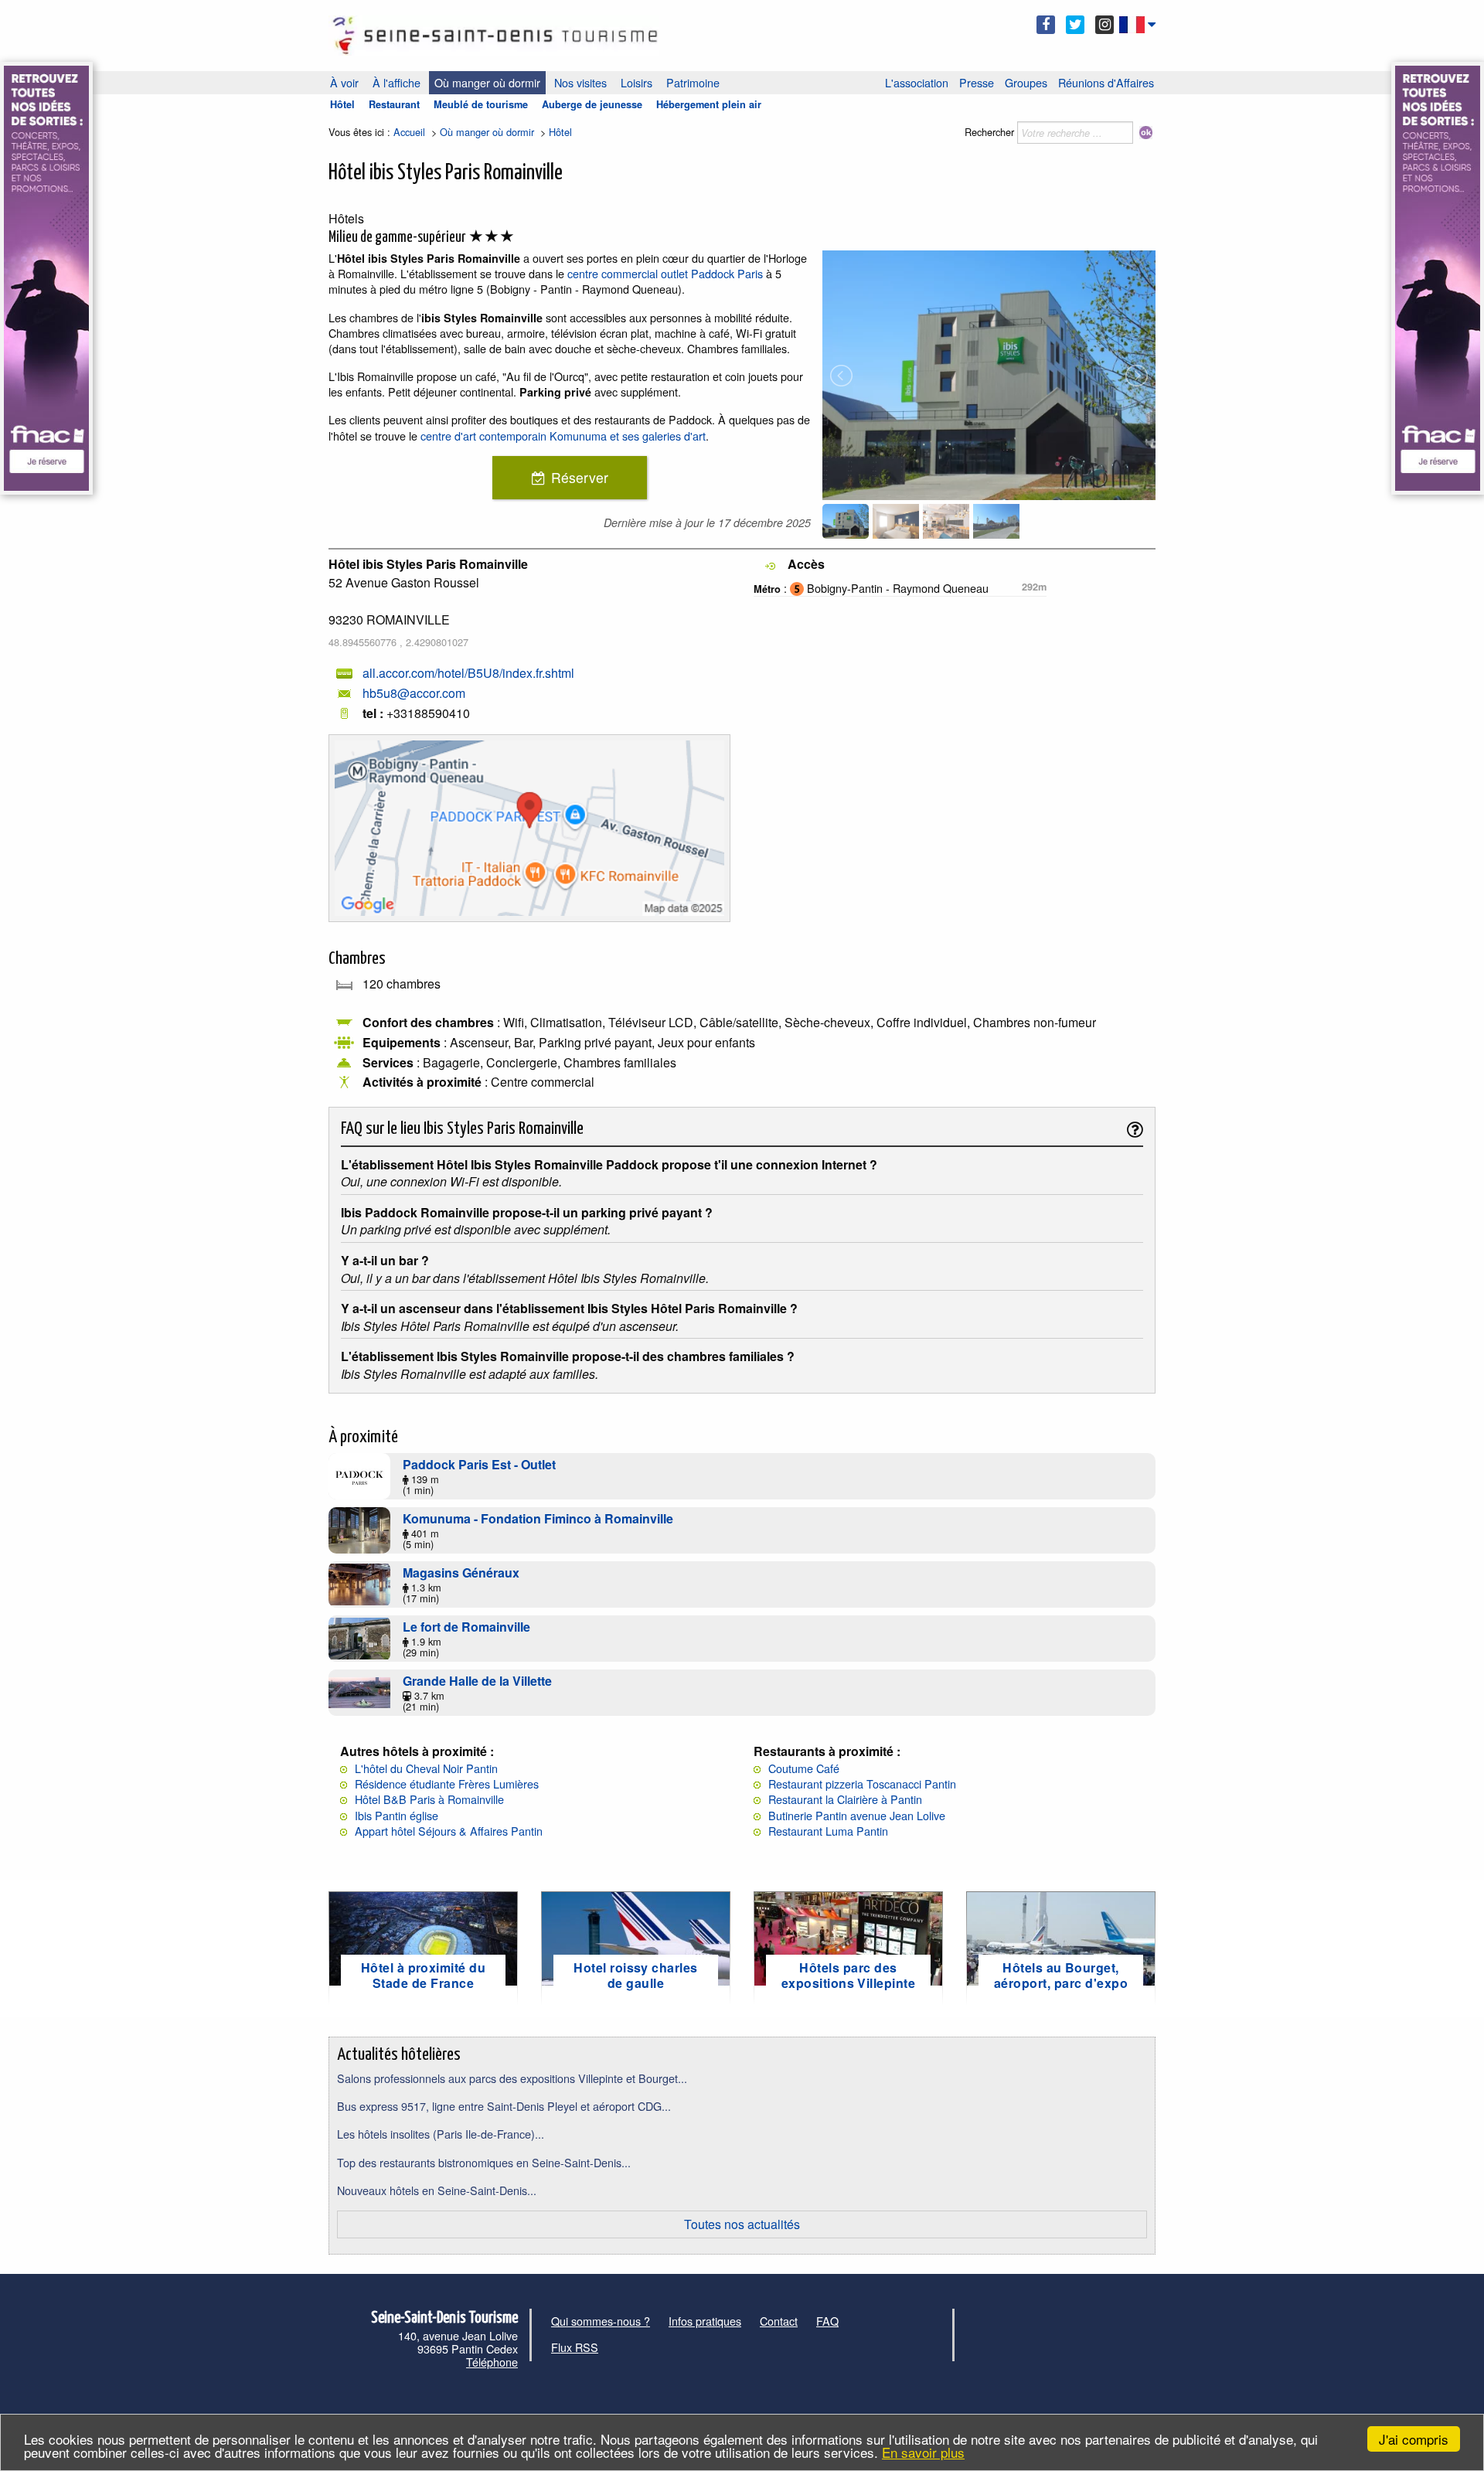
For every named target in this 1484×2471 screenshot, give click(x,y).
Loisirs (636, 82)
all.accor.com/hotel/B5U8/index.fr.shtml (468, 673)
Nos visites (580, 82)
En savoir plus (923, 2452)
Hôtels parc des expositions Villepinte (849, 1975)
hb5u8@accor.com (414, 693)
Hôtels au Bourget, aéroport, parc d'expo (1061, 1975)
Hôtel (342, 104)
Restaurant (394, 104)
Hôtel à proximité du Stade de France (424, 1975)
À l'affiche (397, 82)
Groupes (1026, 82)
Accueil (409, 132)
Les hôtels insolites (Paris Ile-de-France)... (441, 2134)
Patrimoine (693, 82)
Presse (977, 82)
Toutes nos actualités (742, 2224)
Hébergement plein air (709, 104)
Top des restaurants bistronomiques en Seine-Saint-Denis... (484, 2162)
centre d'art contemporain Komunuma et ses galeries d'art (563, 436)
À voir (344, 82)
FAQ (827, 2321)
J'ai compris (1414, 2439)
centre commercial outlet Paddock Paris (665, 273)
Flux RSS (575, 2347)
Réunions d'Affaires (1106, 82)
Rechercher (989, 132)
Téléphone (492, 2362)
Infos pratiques (705, 2321)
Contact (779, 2321)
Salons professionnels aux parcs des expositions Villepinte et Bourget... (512, 2078)
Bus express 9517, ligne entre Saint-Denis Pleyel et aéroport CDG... (504, 2106)
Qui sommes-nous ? (601, 2321)
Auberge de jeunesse (592, 104)
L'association (917, 82)
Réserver (580, 477)
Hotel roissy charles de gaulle (636, 1975)
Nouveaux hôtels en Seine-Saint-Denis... (437, 2190)
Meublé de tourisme (481, 104)
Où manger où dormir (487, 82)
